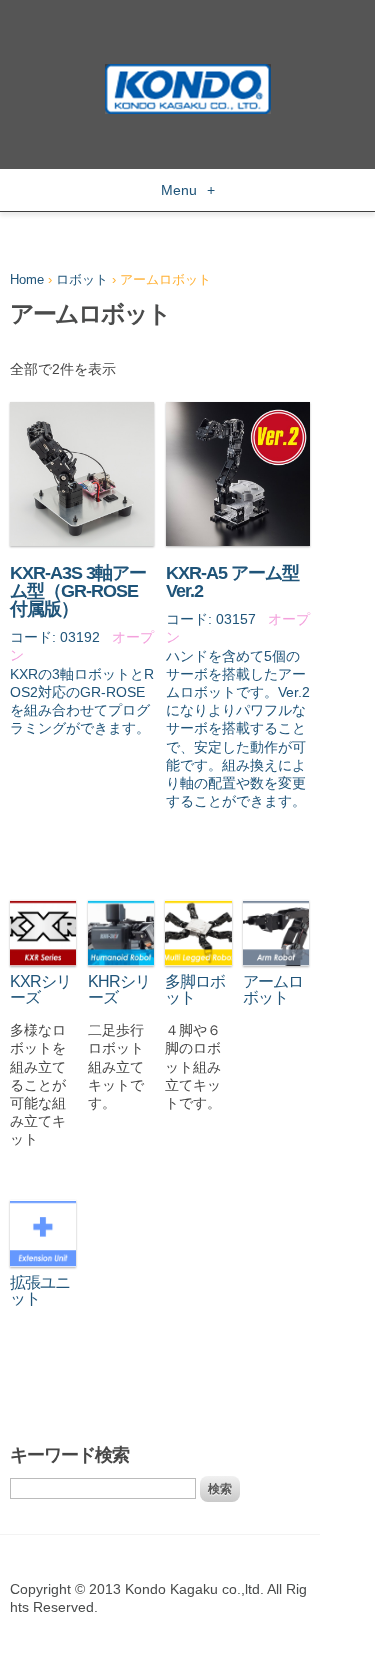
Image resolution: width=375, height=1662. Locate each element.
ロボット (82, 279)
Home (27, 279)
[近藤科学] (188, 73)
